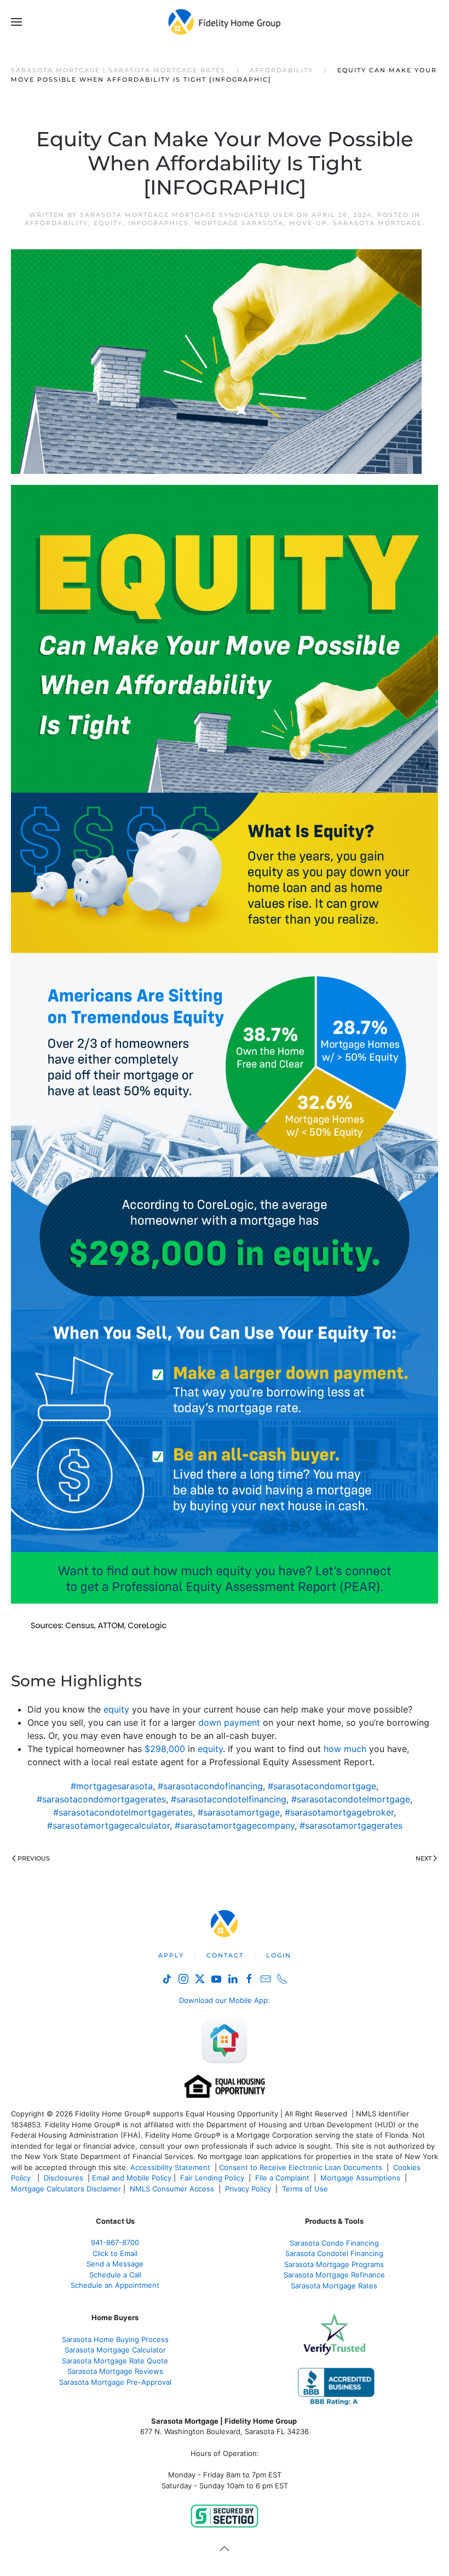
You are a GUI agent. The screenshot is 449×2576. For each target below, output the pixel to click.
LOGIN (279, 1955)
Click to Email (115, 2253)
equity (116, 1709)
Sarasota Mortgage (378, 223)
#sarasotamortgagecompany (235, 1825)
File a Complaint (283, 2178)
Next (424, 1858)
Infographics (159, 223)
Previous (34, 1858)
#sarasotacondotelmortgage (351, 1799)
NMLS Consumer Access (172, 2189)
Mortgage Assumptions (360, 2178)
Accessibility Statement (170, 2167)
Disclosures (64, 2178)
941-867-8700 (115, 2242)
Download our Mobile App (223, 2000)
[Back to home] (225, 22)
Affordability (56, 223)
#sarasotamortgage (239, 1812)
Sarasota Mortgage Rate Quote (115, 2361)
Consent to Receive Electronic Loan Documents (301, 2167)
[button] (16, 22)
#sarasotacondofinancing (210, 1786)
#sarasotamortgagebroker (339, 1812)
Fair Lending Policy (212, 2178)
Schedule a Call (115, 2275)
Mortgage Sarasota (239, 223)
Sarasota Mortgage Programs (334, 2264)
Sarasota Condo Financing (334, 2243)
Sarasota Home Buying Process (115, 2339)
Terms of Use (306, 2189)
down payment (229, 1722)
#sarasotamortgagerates (351, 1825)
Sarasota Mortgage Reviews (115, 2371)
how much (345, 1749)
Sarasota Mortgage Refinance (334, 2275)
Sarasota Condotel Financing (334, 2253)
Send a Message (115, 2264)
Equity (108, 223)
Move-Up (308, 223)
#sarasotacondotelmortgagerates (123, 1812)
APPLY (171, 1955)
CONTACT (225, 1955)
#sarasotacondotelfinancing (229, 1799)
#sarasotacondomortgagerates (101, 1799)
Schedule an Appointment (115, 2285)
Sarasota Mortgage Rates (334, 2286)
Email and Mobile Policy (132, 2178)
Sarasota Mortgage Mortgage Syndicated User (187, 215)
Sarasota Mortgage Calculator (115, 2350)
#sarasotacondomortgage (322, 1786)
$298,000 (165, 1749)
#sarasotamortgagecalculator (108, 1825)
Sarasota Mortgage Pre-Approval (115, 2382)
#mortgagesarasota (112, 1786)
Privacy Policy (248, 2189)
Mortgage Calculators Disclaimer (66, 2189)
